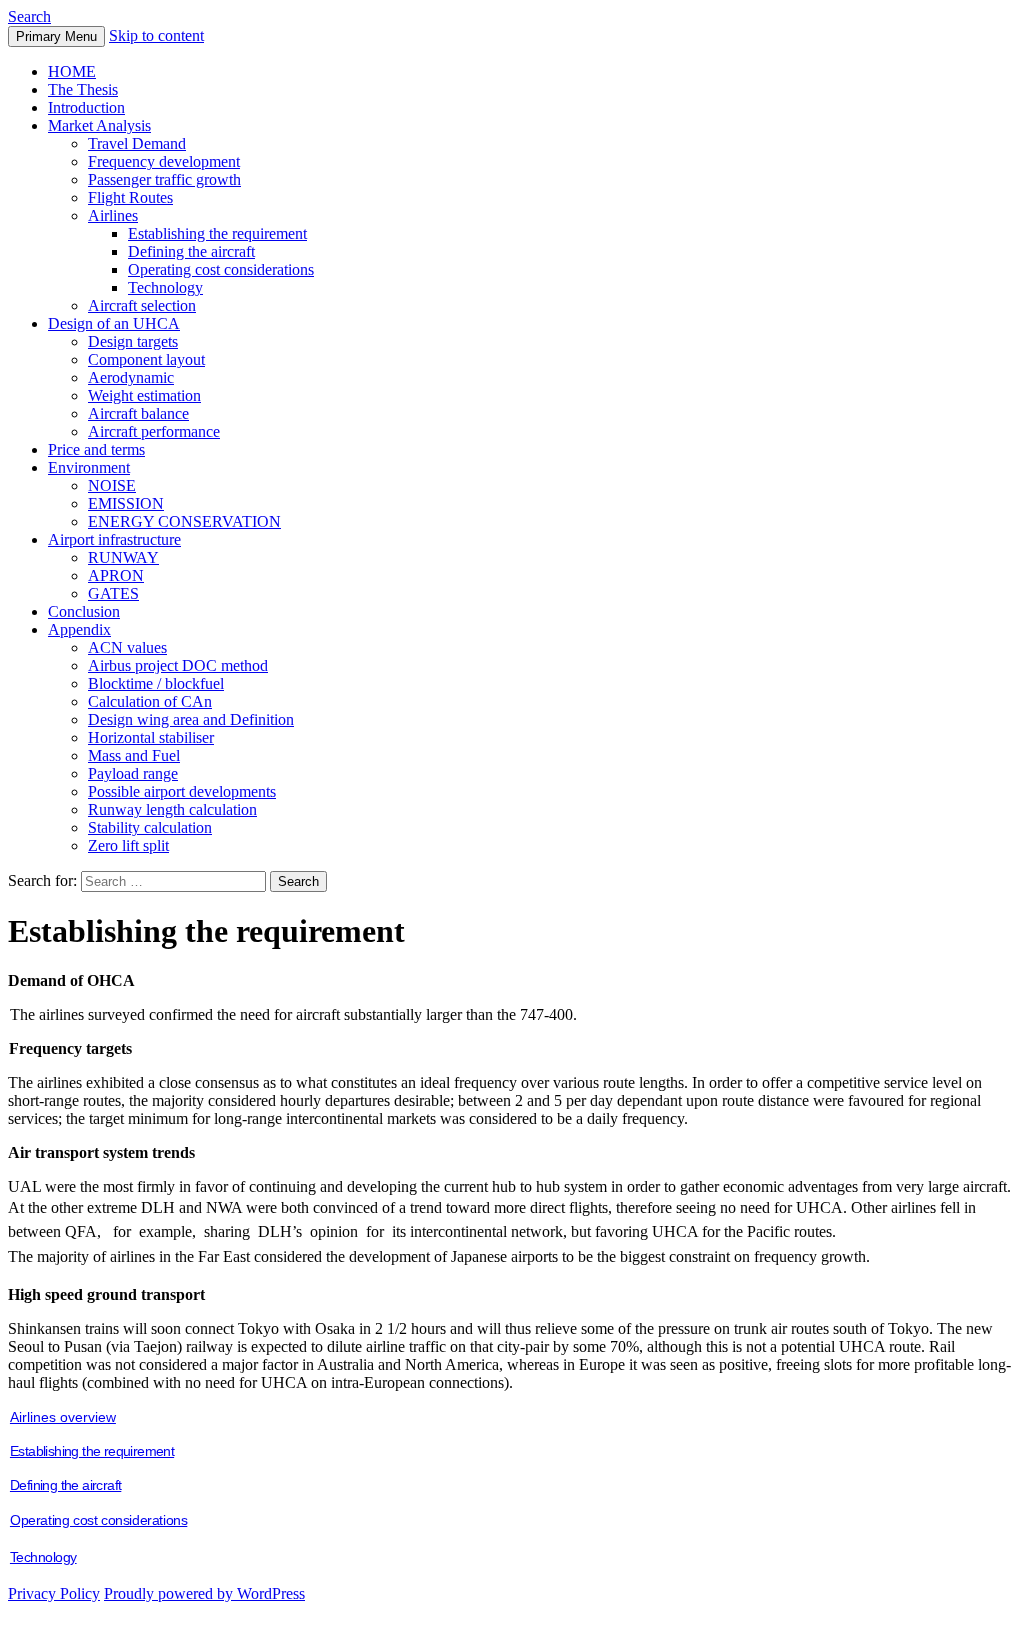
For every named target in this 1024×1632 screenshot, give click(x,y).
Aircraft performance (154, 431)
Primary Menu (56, 36)
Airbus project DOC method (178, 665)
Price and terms (96, 449)
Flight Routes (130, 197)
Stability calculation (150, 827)
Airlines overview (63, 1417)
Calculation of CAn (150, 701)
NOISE (112, 485)
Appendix (79, 629)
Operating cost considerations (221, 269)
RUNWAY (123, 557)
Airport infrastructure (114, 539)
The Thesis (83, 89)
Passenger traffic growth (164, 179)
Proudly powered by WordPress (204, 1593)
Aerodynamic (131, 377)
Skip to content (156, 35)
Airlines (113, 215)
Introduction (86, 107)
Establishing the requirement (217, 233)
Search (29, 16)
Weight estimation (144, 395)
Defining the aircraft (191, 251)
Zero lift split (128, 845)
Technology (165, 287)
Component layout (146, 359)
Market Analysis (99, 125)
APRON (116, 575)
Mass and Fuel (134, 755)
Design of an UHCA (114, 323)
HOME (72, 71)
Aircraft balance (138, 413)
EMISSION (126, 503)
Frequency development (164, 161)
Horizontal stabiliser (151, 737)
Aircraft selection (142, 305)
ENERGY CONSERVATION (184, 521)
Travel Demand (137, 143)
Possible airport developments (182, 791)
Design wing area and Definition (191, 719)
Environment (89, 467)
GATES (113, 593)
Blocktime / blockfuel (156, 683)
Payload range (133, 773)
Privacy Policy (54, 1593)
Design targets (133, 341)
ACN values (127, 647)
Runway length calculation (172, 809)
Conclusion (84, 611)
